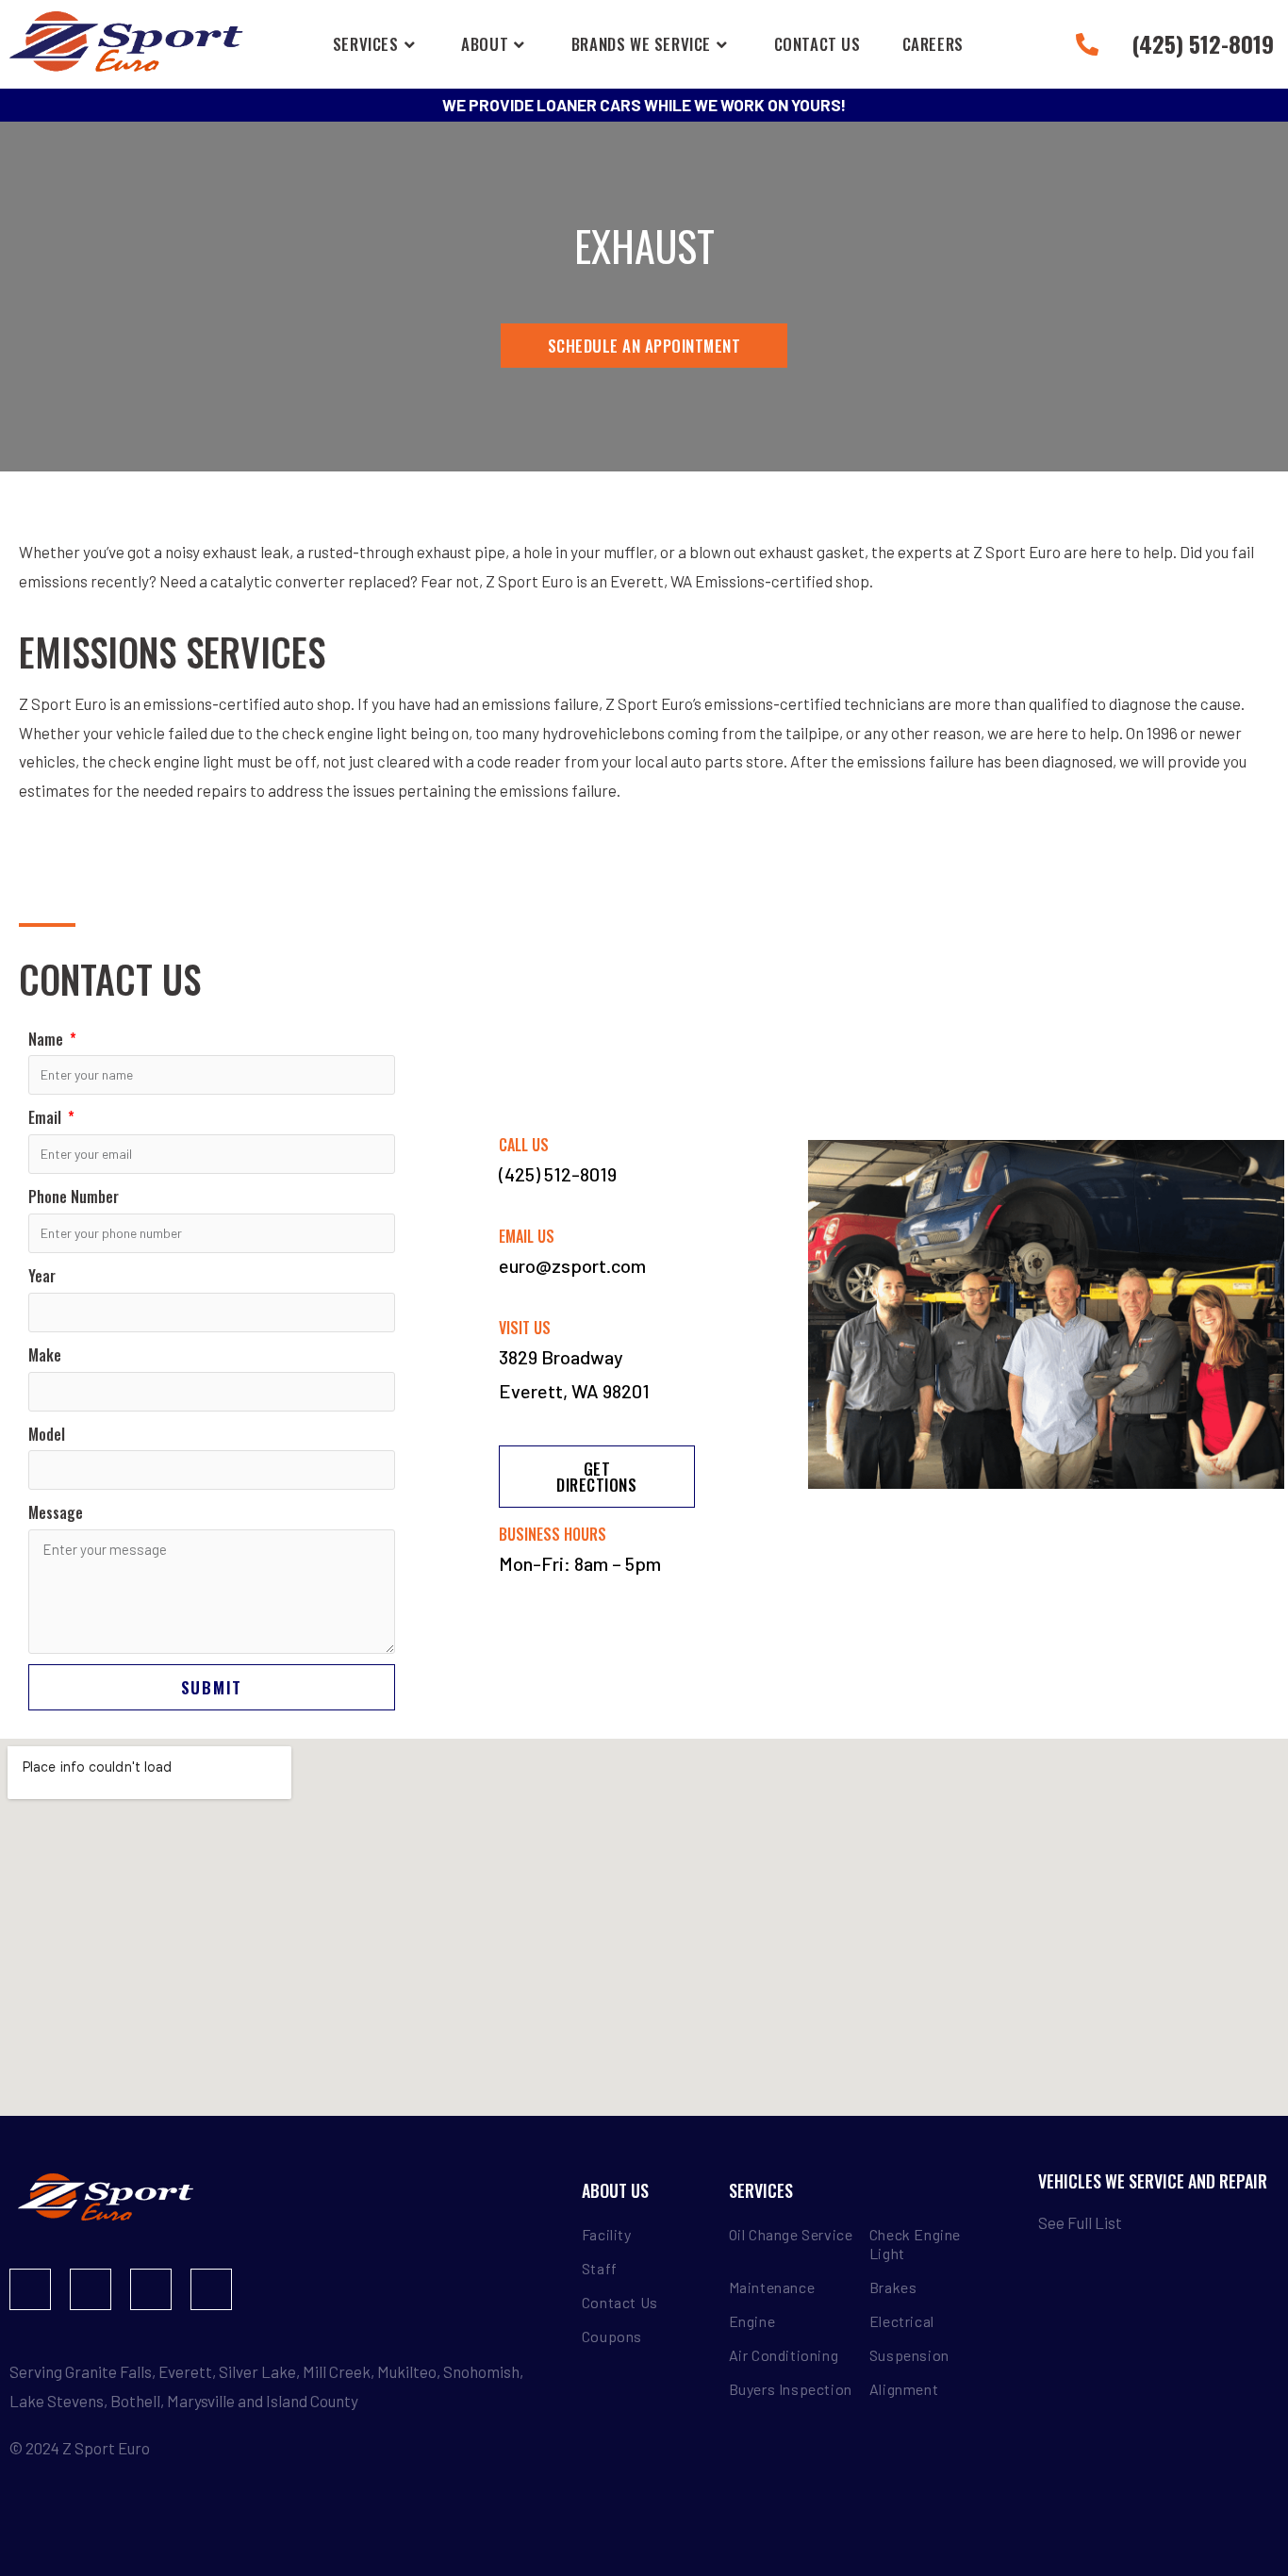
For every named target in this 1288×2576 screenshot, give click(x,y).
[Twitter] (211, 2289)
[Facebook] (30, 2289)
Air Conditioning (784, 2355)
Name (48, 1039)
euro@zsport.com (572, 1265)
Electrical (902, 2321)
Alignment (904, 2389)
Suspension (909, 2355)
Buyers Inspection (791, 2389)
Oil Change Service (791, 2234)
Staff (600, 2268)
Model (47, 1434)
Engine (752, 2321)
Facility (607, 2234)
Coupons (612, 2336)
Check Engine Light (915, 2244)
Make (45, 1355)
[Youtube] (151, 2289)
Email (47, 1117)
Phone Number (74, 1197)
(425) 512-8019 (558, 1174)
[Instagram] (91, 2289)
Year (42, 1276)
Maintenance (772, 2287)
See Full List (1080, 2222)
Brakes (893, 2287)
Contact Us (620, 2302)
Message (56, 1512)
